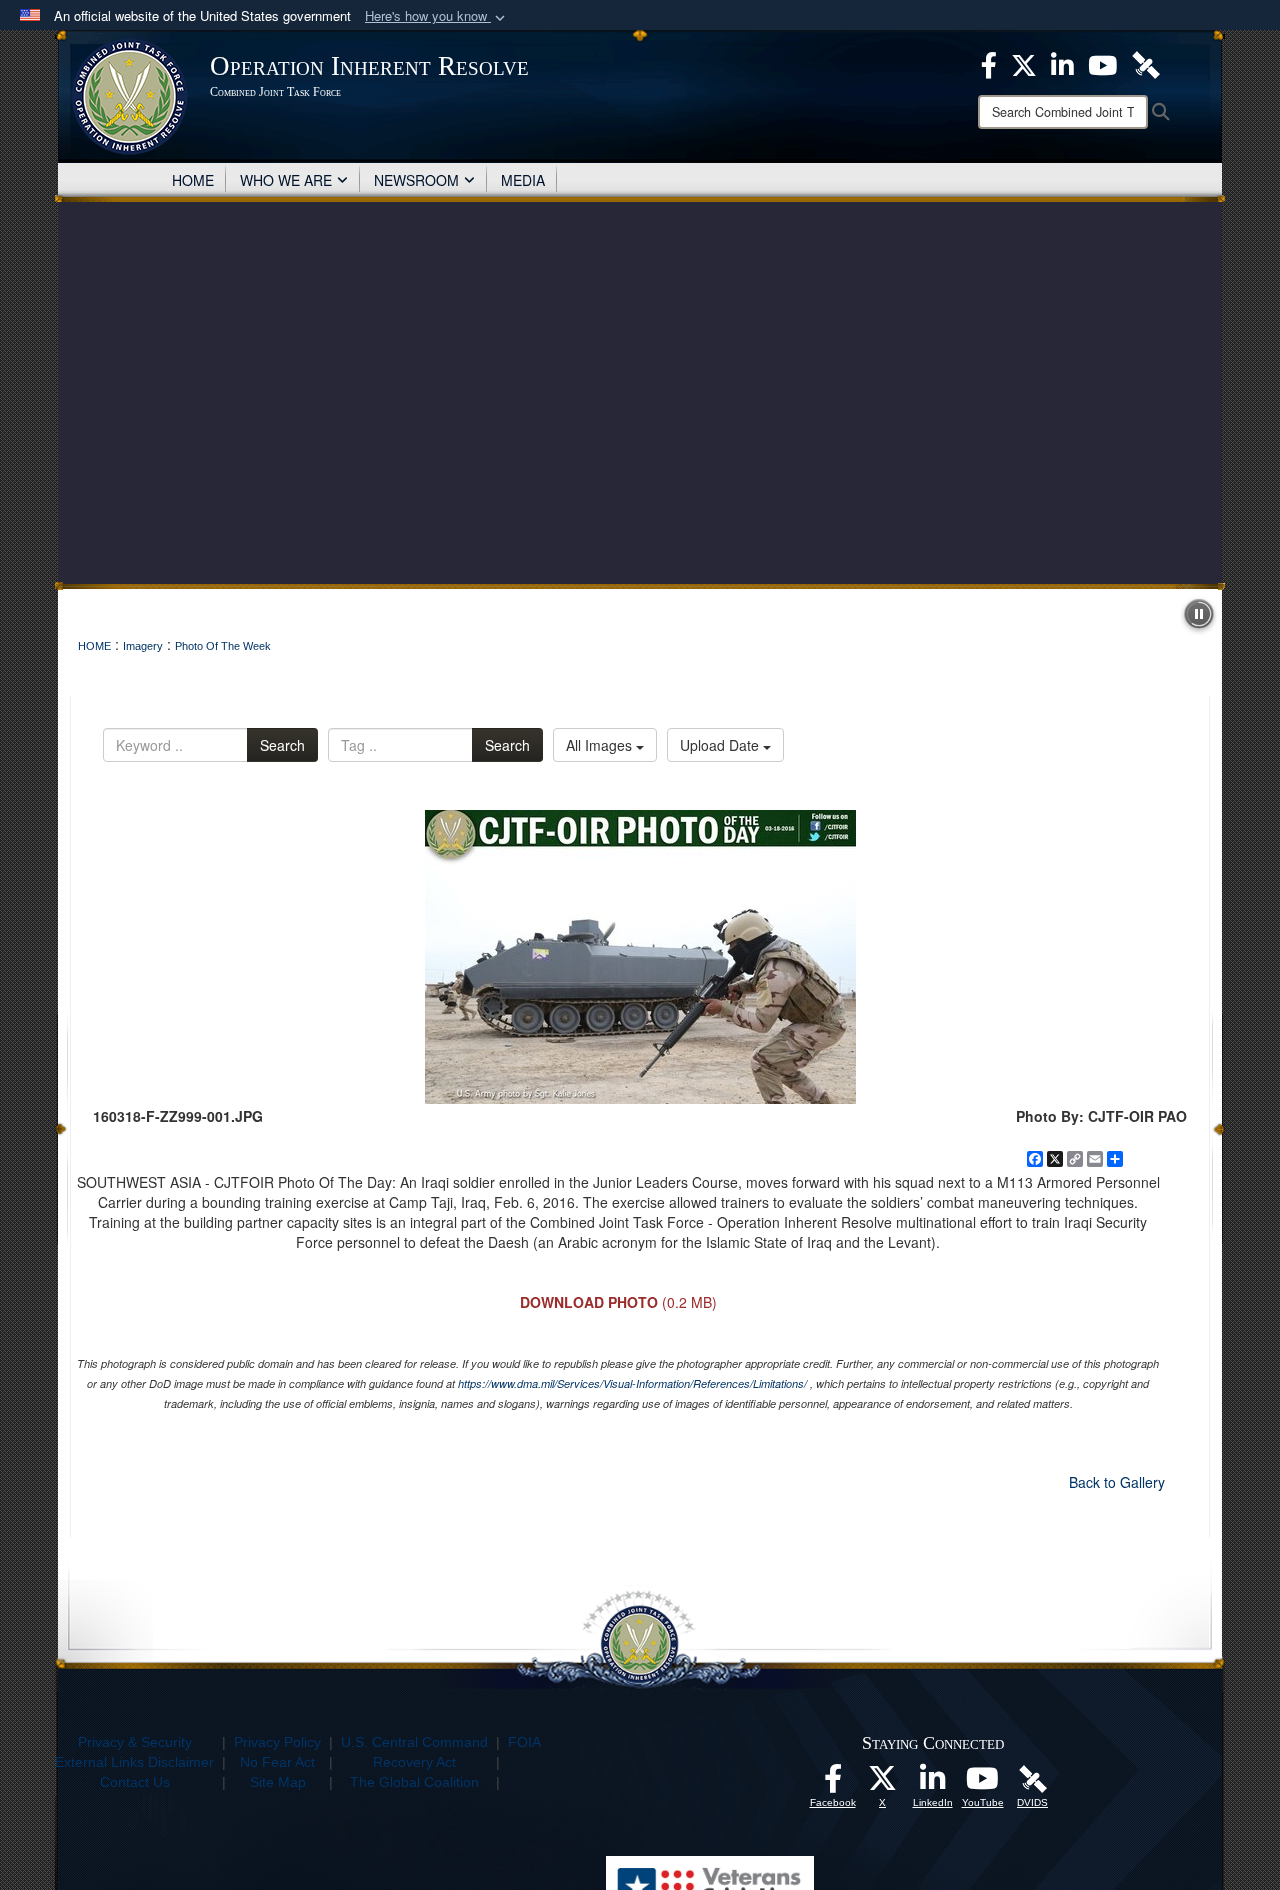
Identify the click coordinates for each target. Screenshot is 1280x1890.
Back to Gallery (1117, 1482)
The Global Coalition (414, 1782)
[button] (437, 16)
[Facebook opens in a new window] (833, 1784)
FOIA (524, 1742)
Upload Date (721, 745)
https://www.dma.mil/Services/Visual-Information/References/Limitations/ (632, 1383)
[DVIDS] (1146, 63)
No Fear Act (277, 1762)
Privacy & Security (135, 1742)
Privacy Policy (277, 1742)
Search (282, 745)
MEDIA (523, 180)
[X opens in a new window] (883, 1784)
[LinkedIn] (1062, 63)
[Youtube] (1102, 63)
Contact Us (135, 1782)
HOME (193, 180)
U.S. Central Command (414, 1742)
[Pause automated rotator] (1199, 614)
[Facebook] (989, 63)
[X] (1024, 63)
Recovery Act (414, 1762)
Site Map (278, 1782)
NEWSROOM (416, 180)
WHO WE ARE (286, 180)
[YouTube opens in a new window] (983, 1784)
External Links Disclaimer (134, 1762)
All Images (601, 745)
